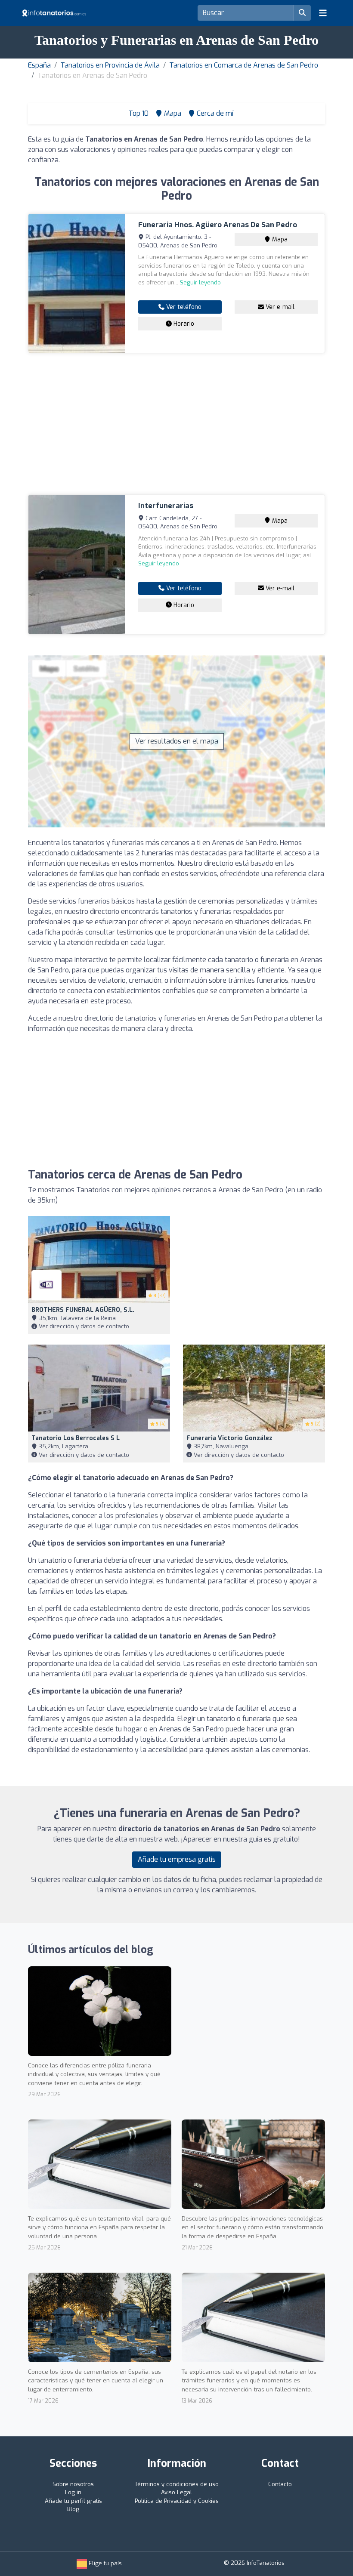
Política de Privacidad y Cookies (177, 2501)
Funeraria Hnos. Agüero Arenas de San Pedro (218, 225)
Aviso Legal (176, 2492)
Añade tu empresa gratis (177, 1859)
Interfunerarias (166, 506)
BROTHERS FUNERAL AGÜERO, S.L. (83, 1310)
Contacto (280, 2484)
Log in (73, 2492)
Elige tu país (104, 2563)
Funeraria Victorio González (229, 1438)
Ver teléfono (183, 307)
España (39, 65)
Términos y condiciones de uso (177, 2484)
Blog (73, 2509)
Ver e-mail (279, 307)
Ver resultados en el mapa (177, 741)
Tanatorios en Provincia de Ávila (110, 65)
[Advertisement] (176, 424)
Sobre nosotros (73, 2484)
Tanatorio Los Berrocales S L (76, 1438)
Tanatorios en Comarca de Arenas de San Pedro (244, 65)
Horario (183, 324)
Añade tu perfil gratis (73, 2501)
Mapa (279, 239)
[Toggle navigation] (323, 13)
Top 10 (138, 113)
